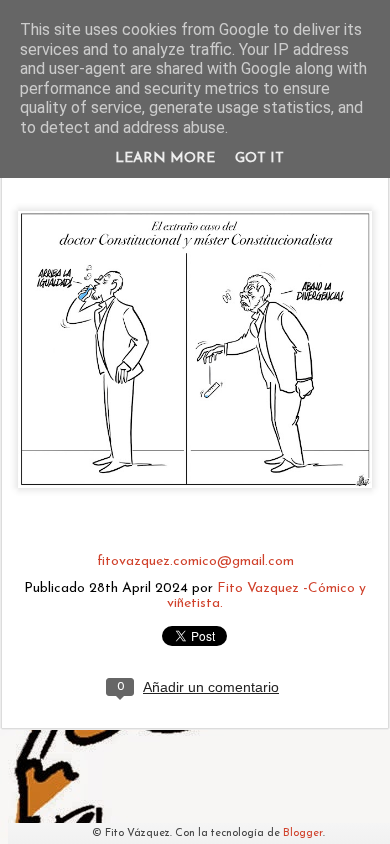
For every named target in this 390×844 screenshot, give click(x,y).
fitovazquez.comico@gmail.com (195, 561)
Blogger (303, 833)
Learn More (165, 158)
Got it (259, 158)
